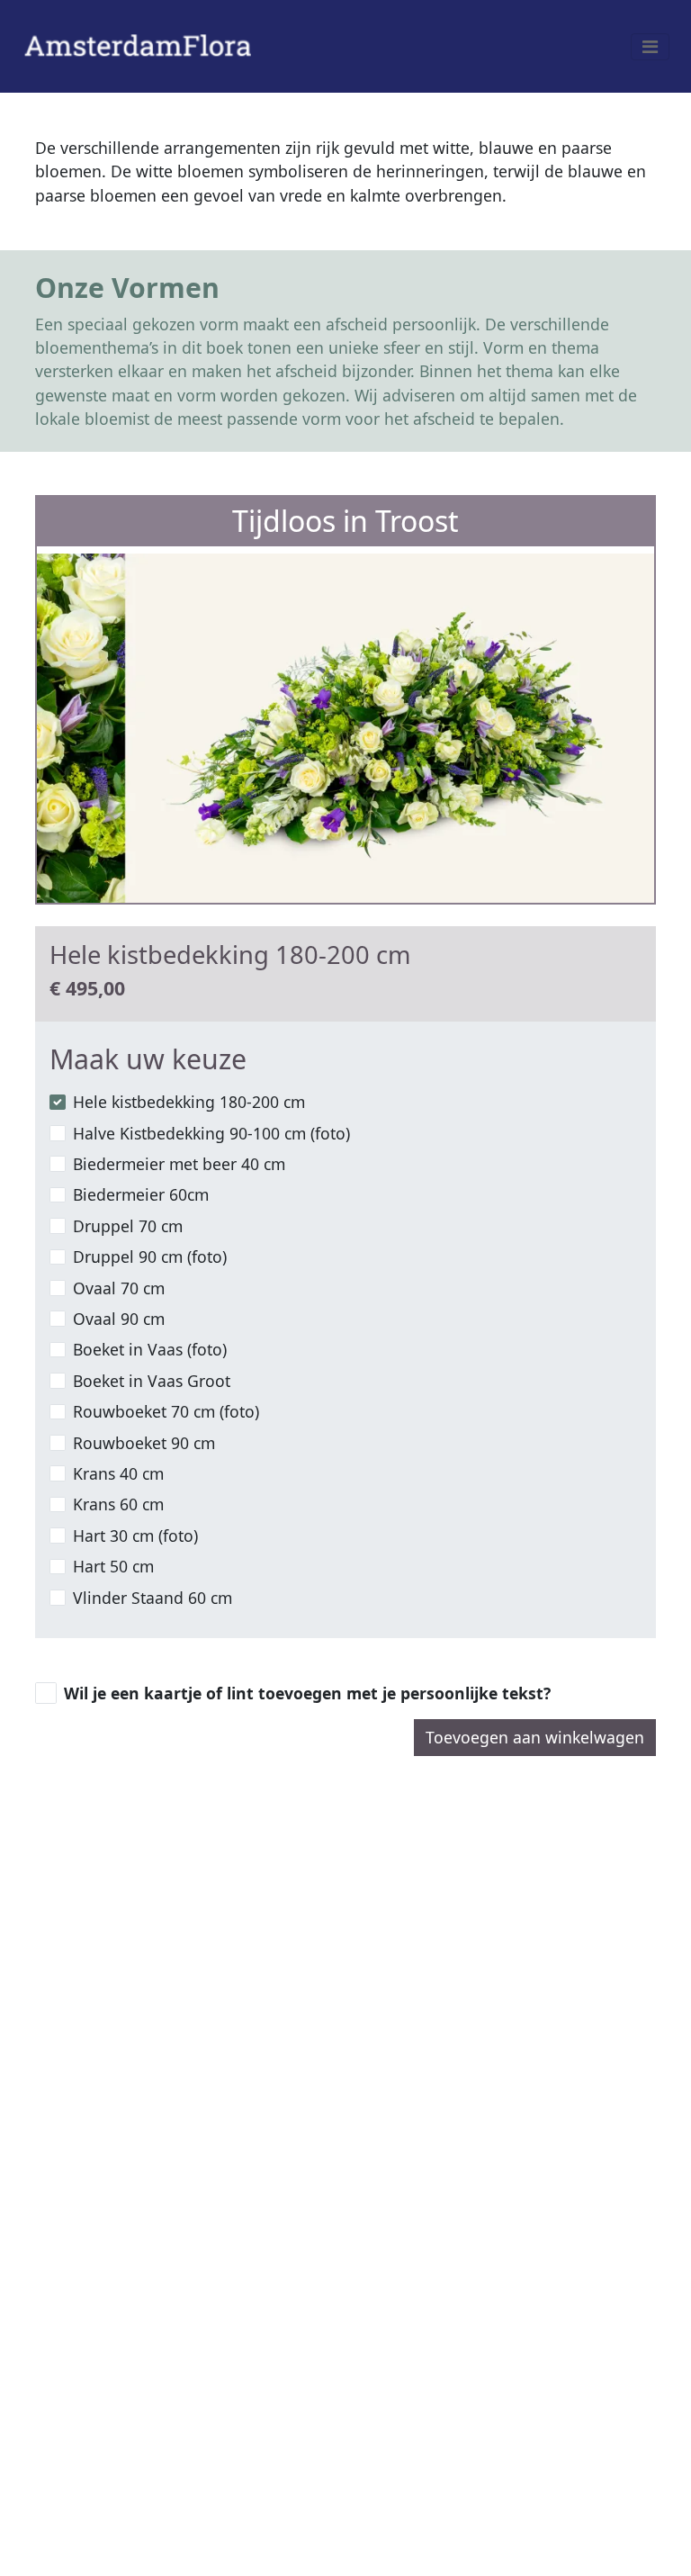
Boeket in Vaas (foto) (150, 1349)
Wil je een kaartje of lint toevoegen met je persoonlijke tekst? (307, 1693)
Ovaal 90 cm (119, 1319)
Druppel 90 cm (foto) (150, 1256)
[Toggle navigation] (650, 47)
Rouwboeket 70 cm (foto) (166, 1411)
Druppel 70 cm (128, 1226)
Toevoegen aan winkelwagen (535, 1737)
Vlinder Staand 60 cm (153, 1598)
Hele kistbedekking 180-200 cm (189, 1102)
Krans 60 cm (118, 1504)
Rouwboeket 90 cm (144, 1443)
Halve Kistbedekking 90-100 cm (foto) (211, 1133)
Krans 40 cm (118, 1473)
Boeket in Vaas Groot (152, 1381)
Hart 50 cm (113, 1566)
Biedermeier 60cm (141, 1194)
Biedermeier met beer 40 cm (179, 1164)
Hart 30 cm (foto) (135, 1536)
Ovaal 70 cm (119, 1288)
